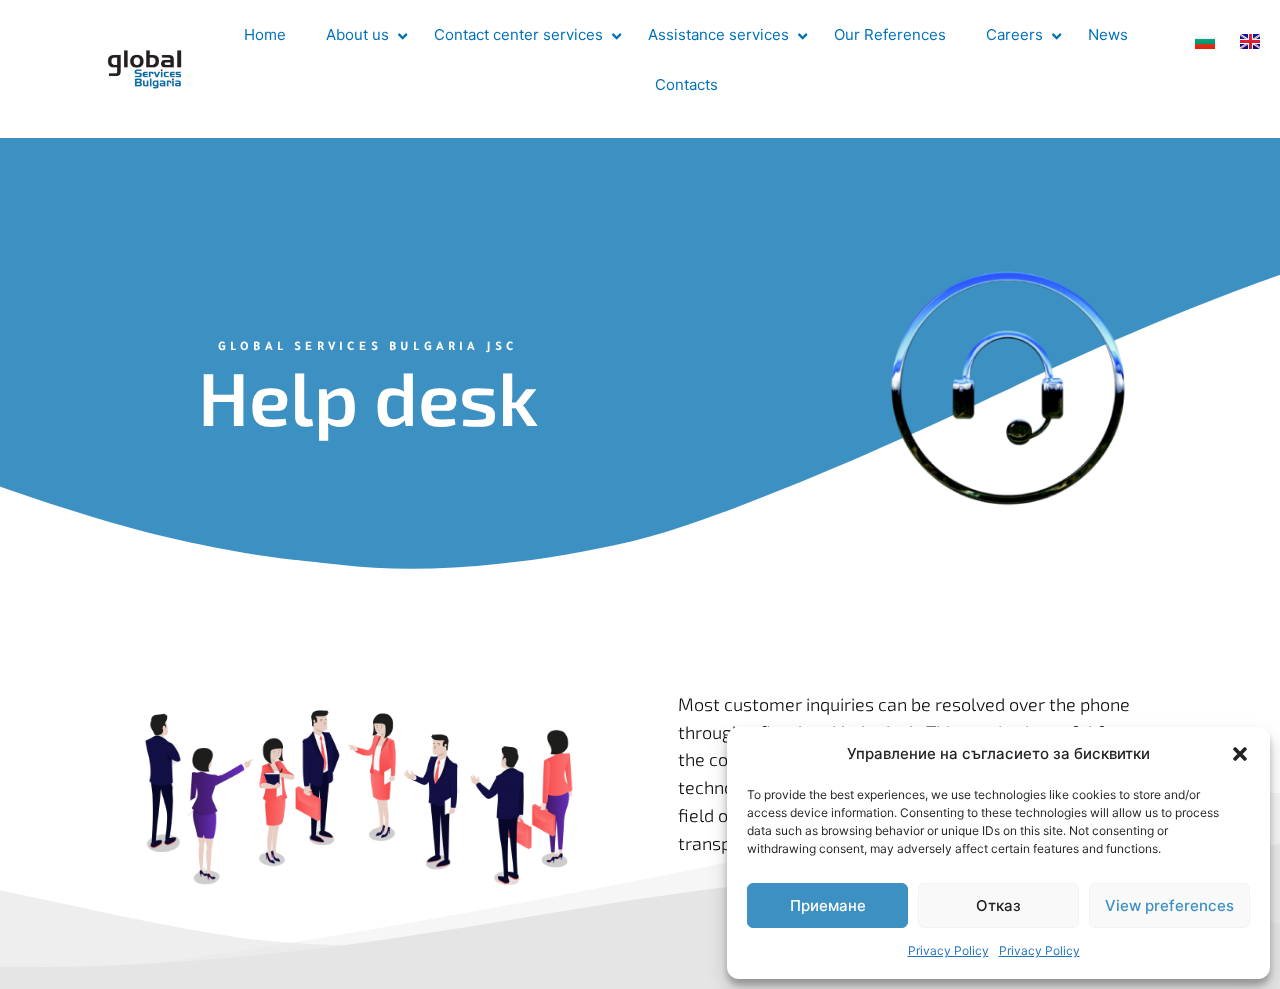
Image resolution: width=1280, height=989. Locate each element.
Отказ (998, 905)
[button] (1240, 754)
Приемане (828, 905)
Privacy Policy (948, 950)
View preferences (1169, 905)
